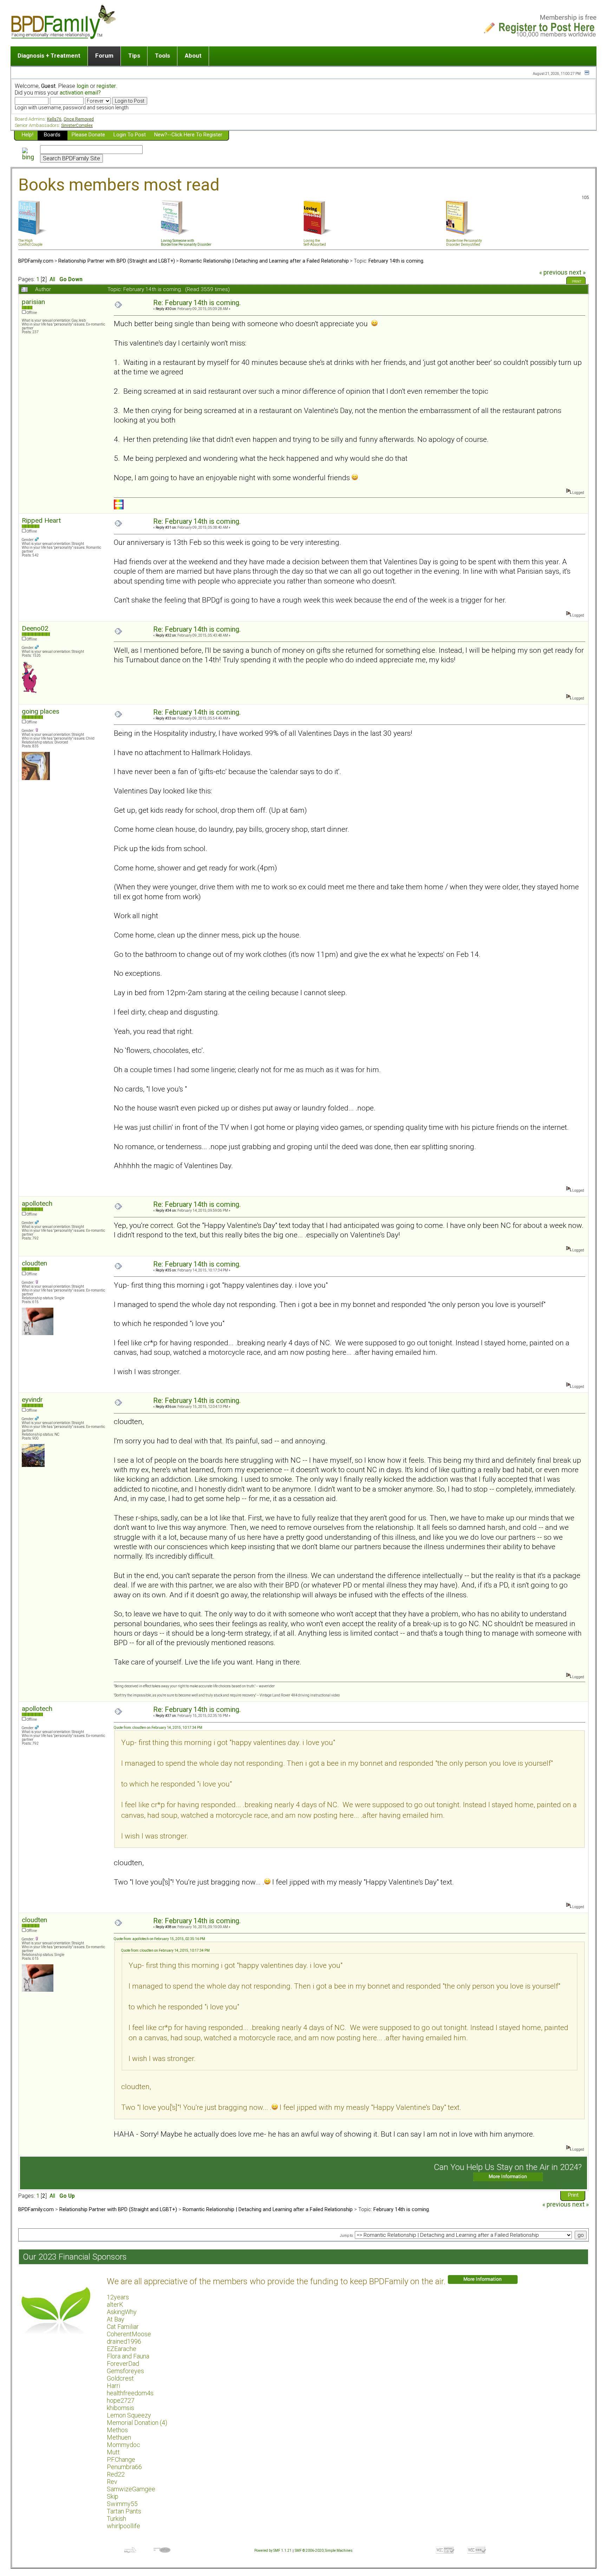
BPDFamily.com (36, 261)
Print (577, 282)
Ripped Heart (41, 520)
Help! (28, 135)
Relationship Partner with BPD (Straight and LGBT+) (117, 261)
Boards (52, 135)
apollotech (37, 1203)
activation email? (80, 93)
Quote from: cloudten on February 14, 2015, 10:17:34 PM (158, 1728)
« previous (553, 272)
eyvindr (32, 1400)
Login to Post (130, 135)
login (83, 86)
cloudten (34, 1263)
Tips (134, 56)
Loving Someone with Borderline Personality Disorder (186, 243)
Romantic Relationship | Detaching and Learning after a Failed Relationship (264, 261)
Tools (162, 56)
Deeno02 (35, 628)
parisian (33, 302)
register (106, 86)
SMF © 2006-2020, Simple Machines (324, 2551)
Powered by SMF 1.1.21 (273, 2551)
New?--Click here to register (188, 135)
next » (577, 272)
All (52, 279)
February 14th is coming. (396, 261)
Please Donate (88, 135)
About (193, 56)
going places (41, 711)
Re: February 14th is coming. (197, 303)
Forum (104, 56)
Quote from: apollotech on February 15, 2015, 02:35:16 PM (159, 1939)
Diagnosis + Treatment (49, 56)
